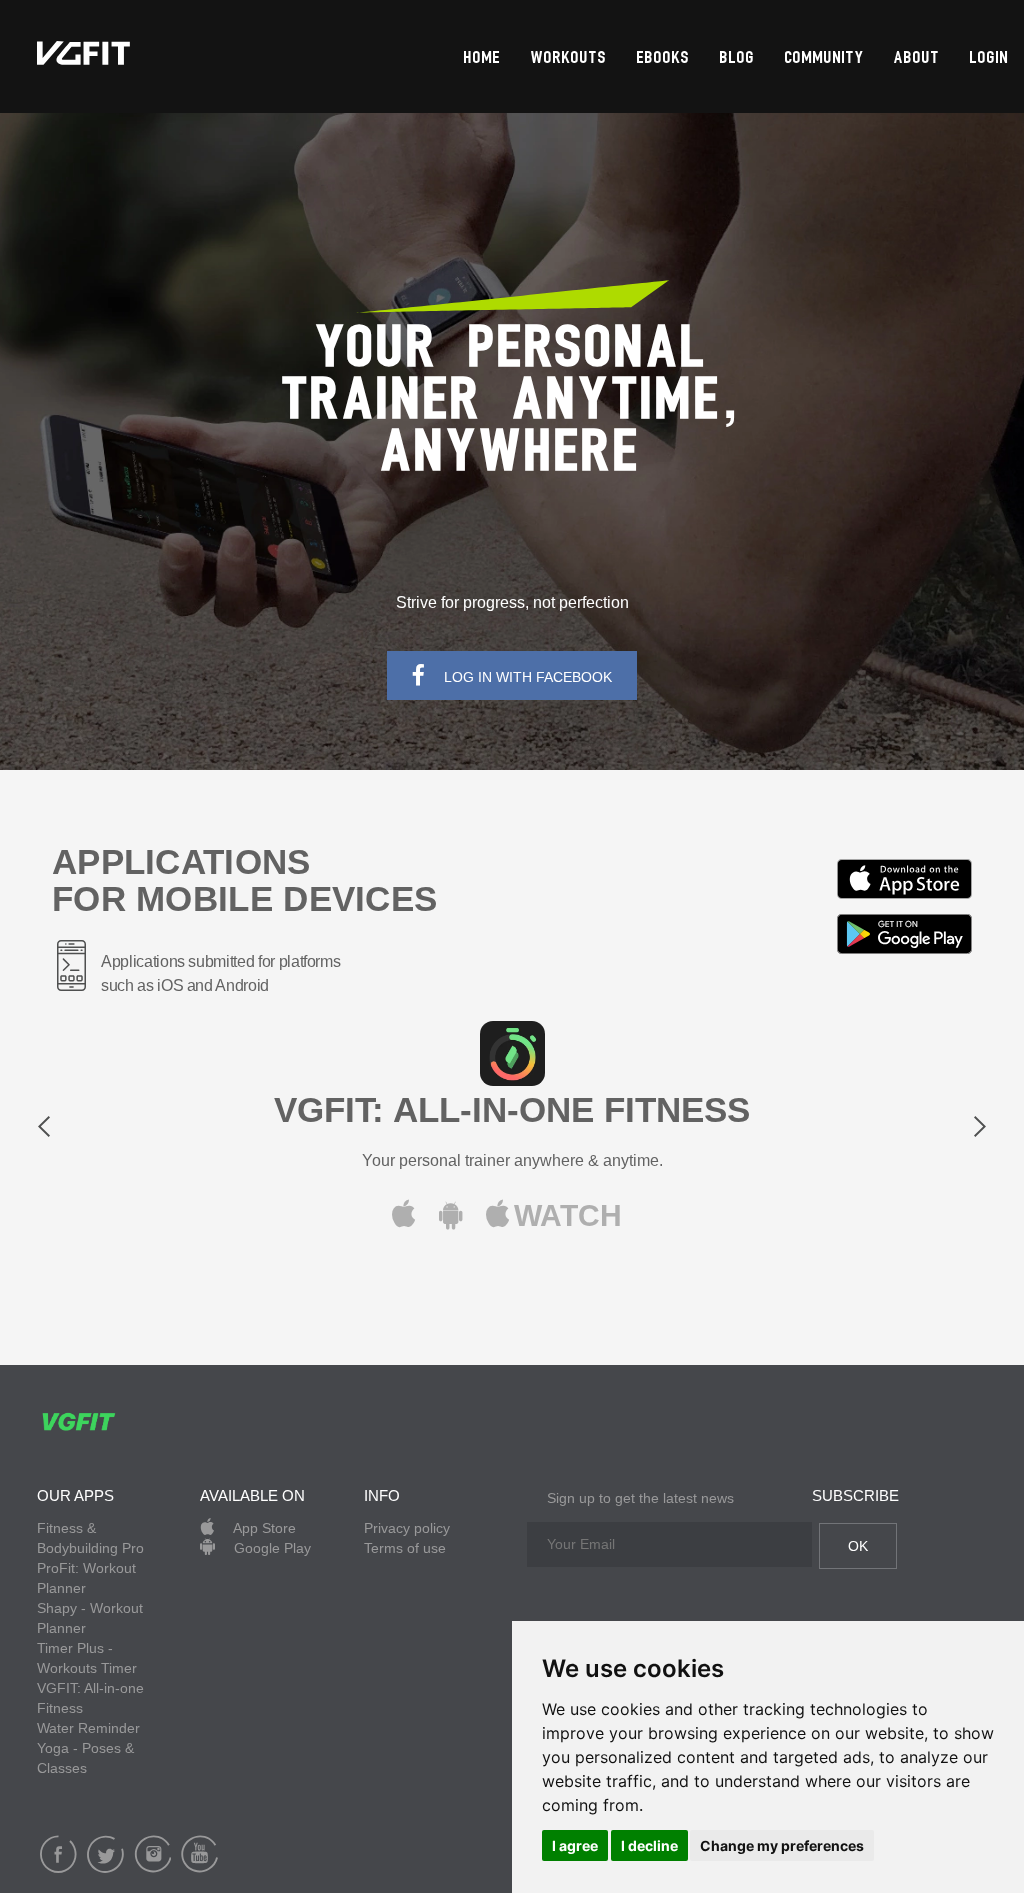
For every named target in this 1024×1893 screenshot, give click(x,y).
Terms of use (405, 1548)
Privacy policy (407, 1528)
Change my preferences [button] (782, 1845)
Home (482, 58)
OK (858, 1546)
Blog (737, 58)
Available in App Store (904, 879)
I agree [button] (575, 1845)
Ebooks (663, 58)
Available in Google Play (904, 934)
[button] (108, 1132)
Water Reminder (88, 1728)
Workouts (569, 58)
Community (824, 58)
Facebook (58, 1854)
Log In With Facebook (526, 677)
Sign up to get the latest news (640, 1498)
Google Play (270, 1548)
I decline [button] (649, 1845)
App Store (263, 1528)
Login (989, 58)
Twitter (105, 1854)
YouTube (199, 1854)
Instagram (152, 1854)
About (917, 58)
